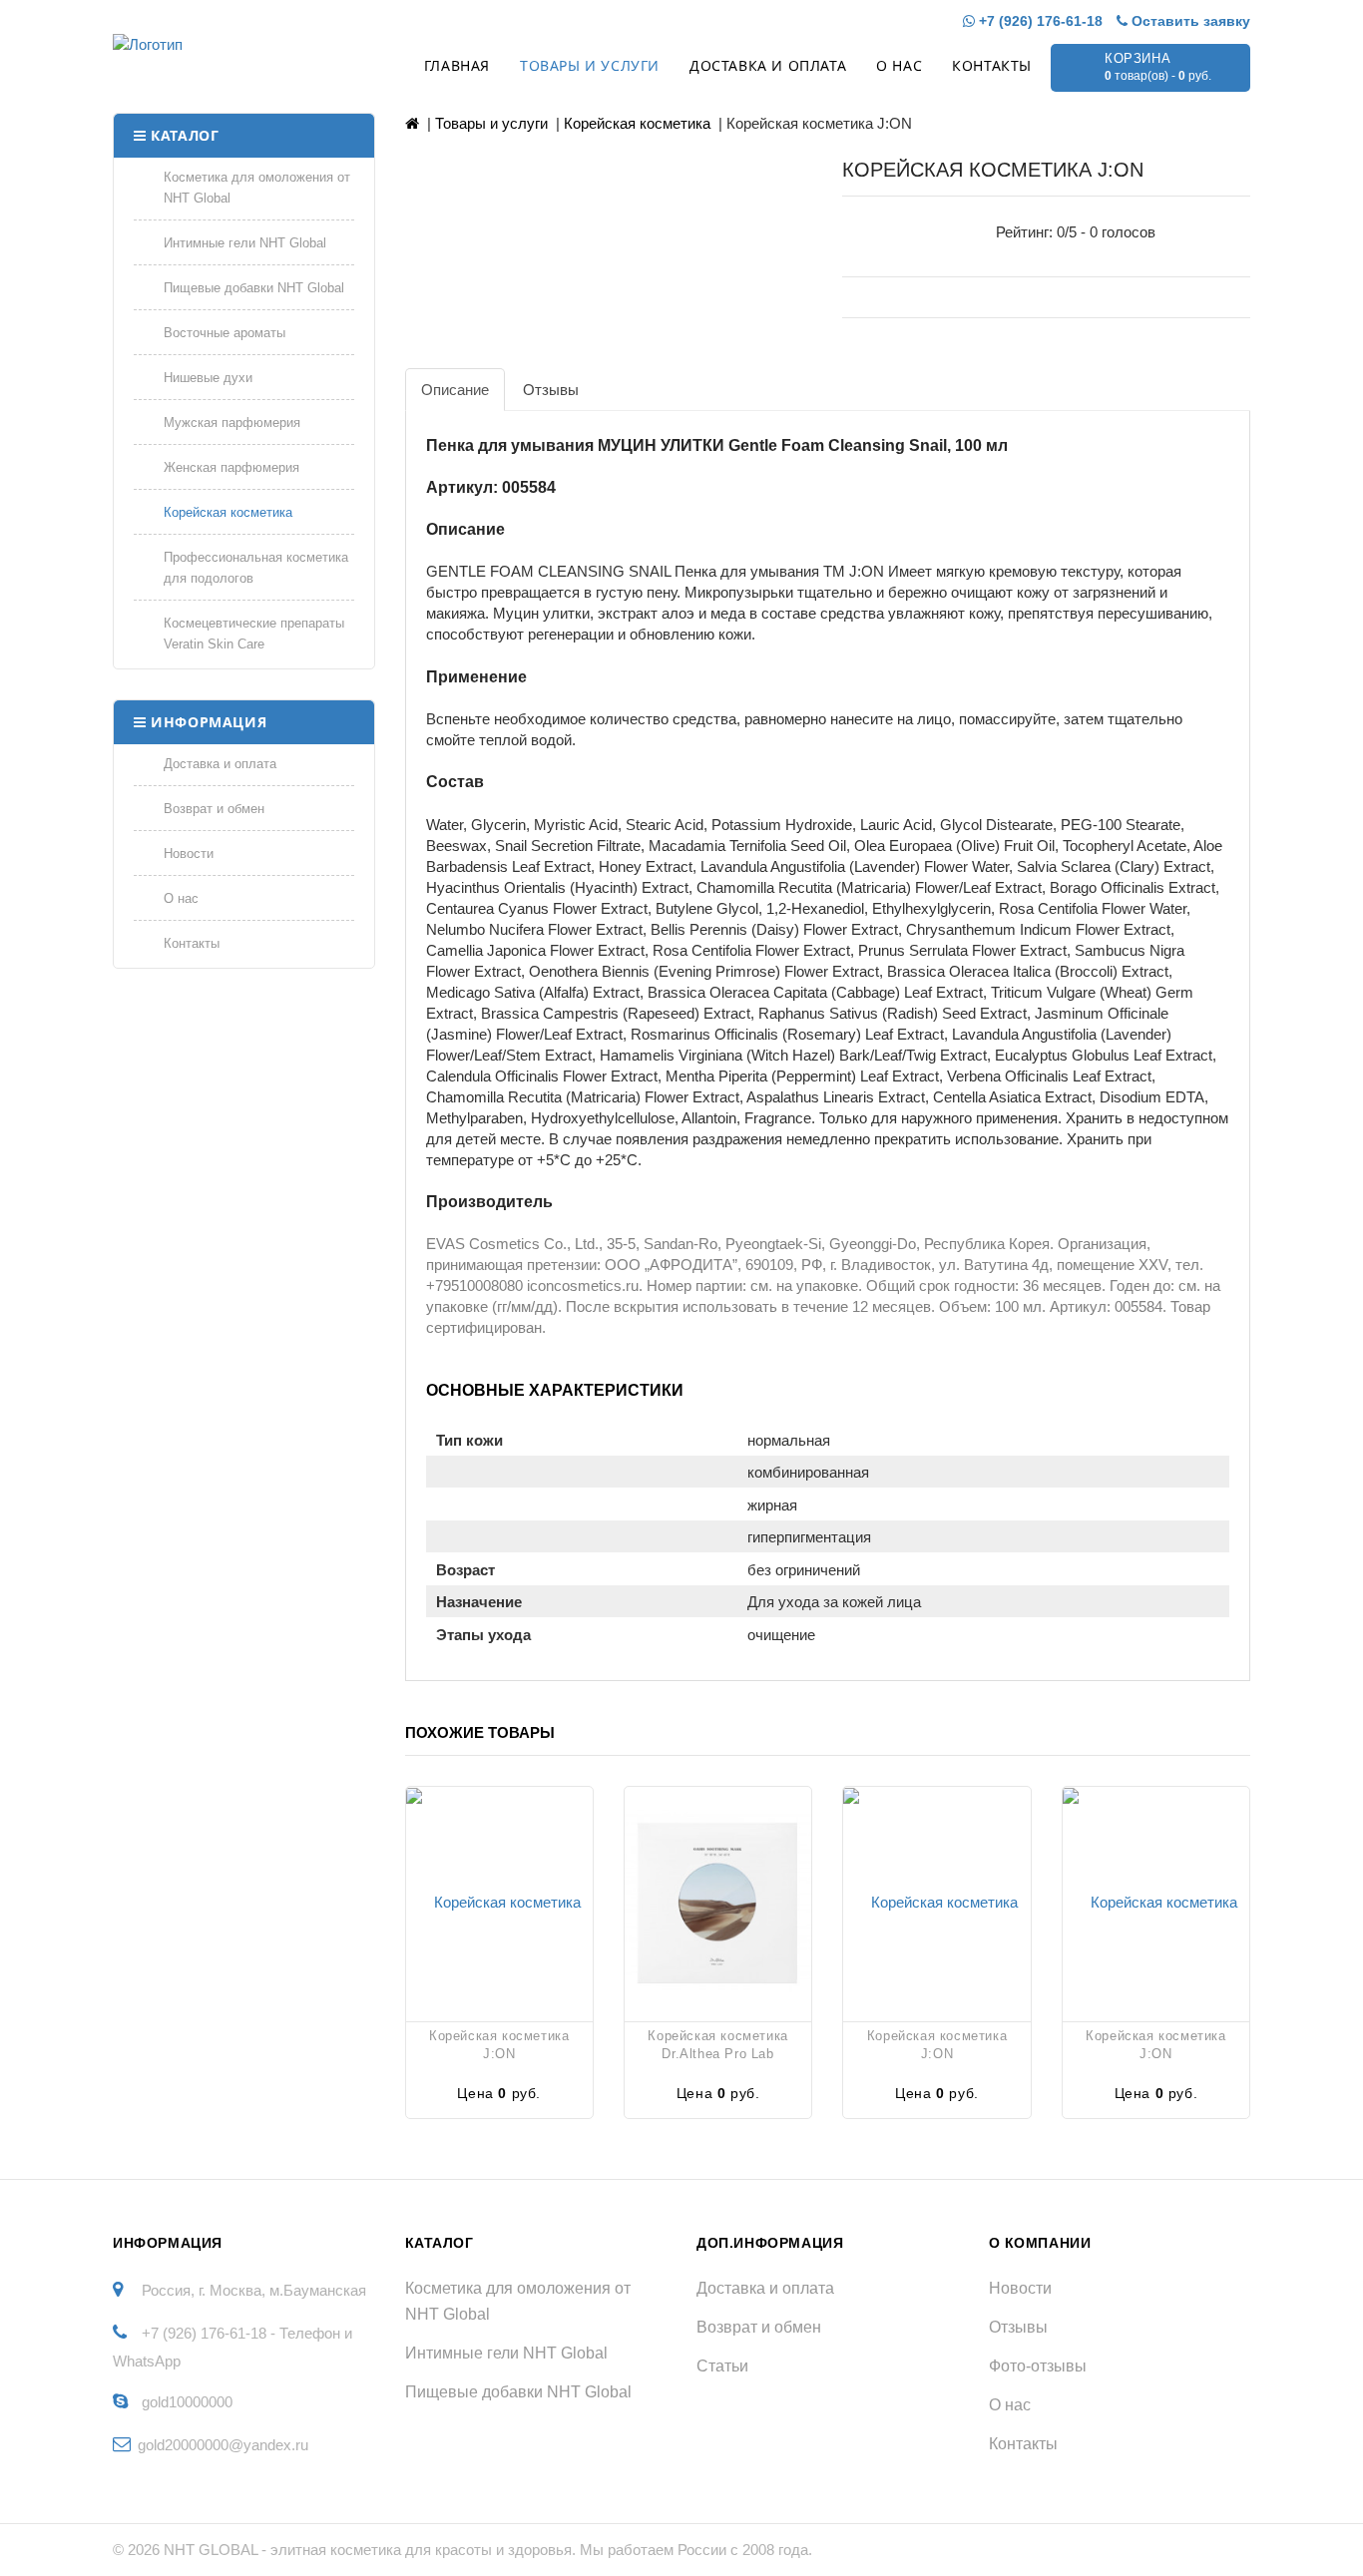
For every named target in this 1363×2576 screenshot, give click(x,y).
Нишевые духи (208, 378)
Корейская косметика (228, 512)
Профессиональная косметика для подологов (256, 568)
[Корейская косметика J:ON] (499, 1902)
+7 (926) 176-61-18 (1039, 21)
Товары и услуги (590, 65)
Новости (189, 854)
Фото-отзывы (1038, 2366)
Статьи (722, 2366)
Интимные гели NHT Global (245, 243)
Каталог (185, 135)
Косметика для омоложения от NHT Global (257, 188)
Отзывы (1018, 2327)
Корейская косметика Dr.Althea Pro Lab (717, 2045)
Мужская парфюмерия (232, 423)
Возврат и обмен (214, 809)
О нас (899, 65)
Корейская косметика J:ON (499, 2045)
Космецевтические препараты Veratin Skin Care (254, 634)
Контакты (992, 65)
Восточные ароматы (225, 333)
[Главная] (412, 123)
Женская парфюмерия (231, 467)
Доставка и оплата (768, 65)
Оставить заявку (1189, 21)
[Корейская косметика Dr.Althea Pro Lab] (718, 1902)
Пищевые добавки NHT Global (254, 288)
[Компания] (220, 44)
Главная (457, 65)
